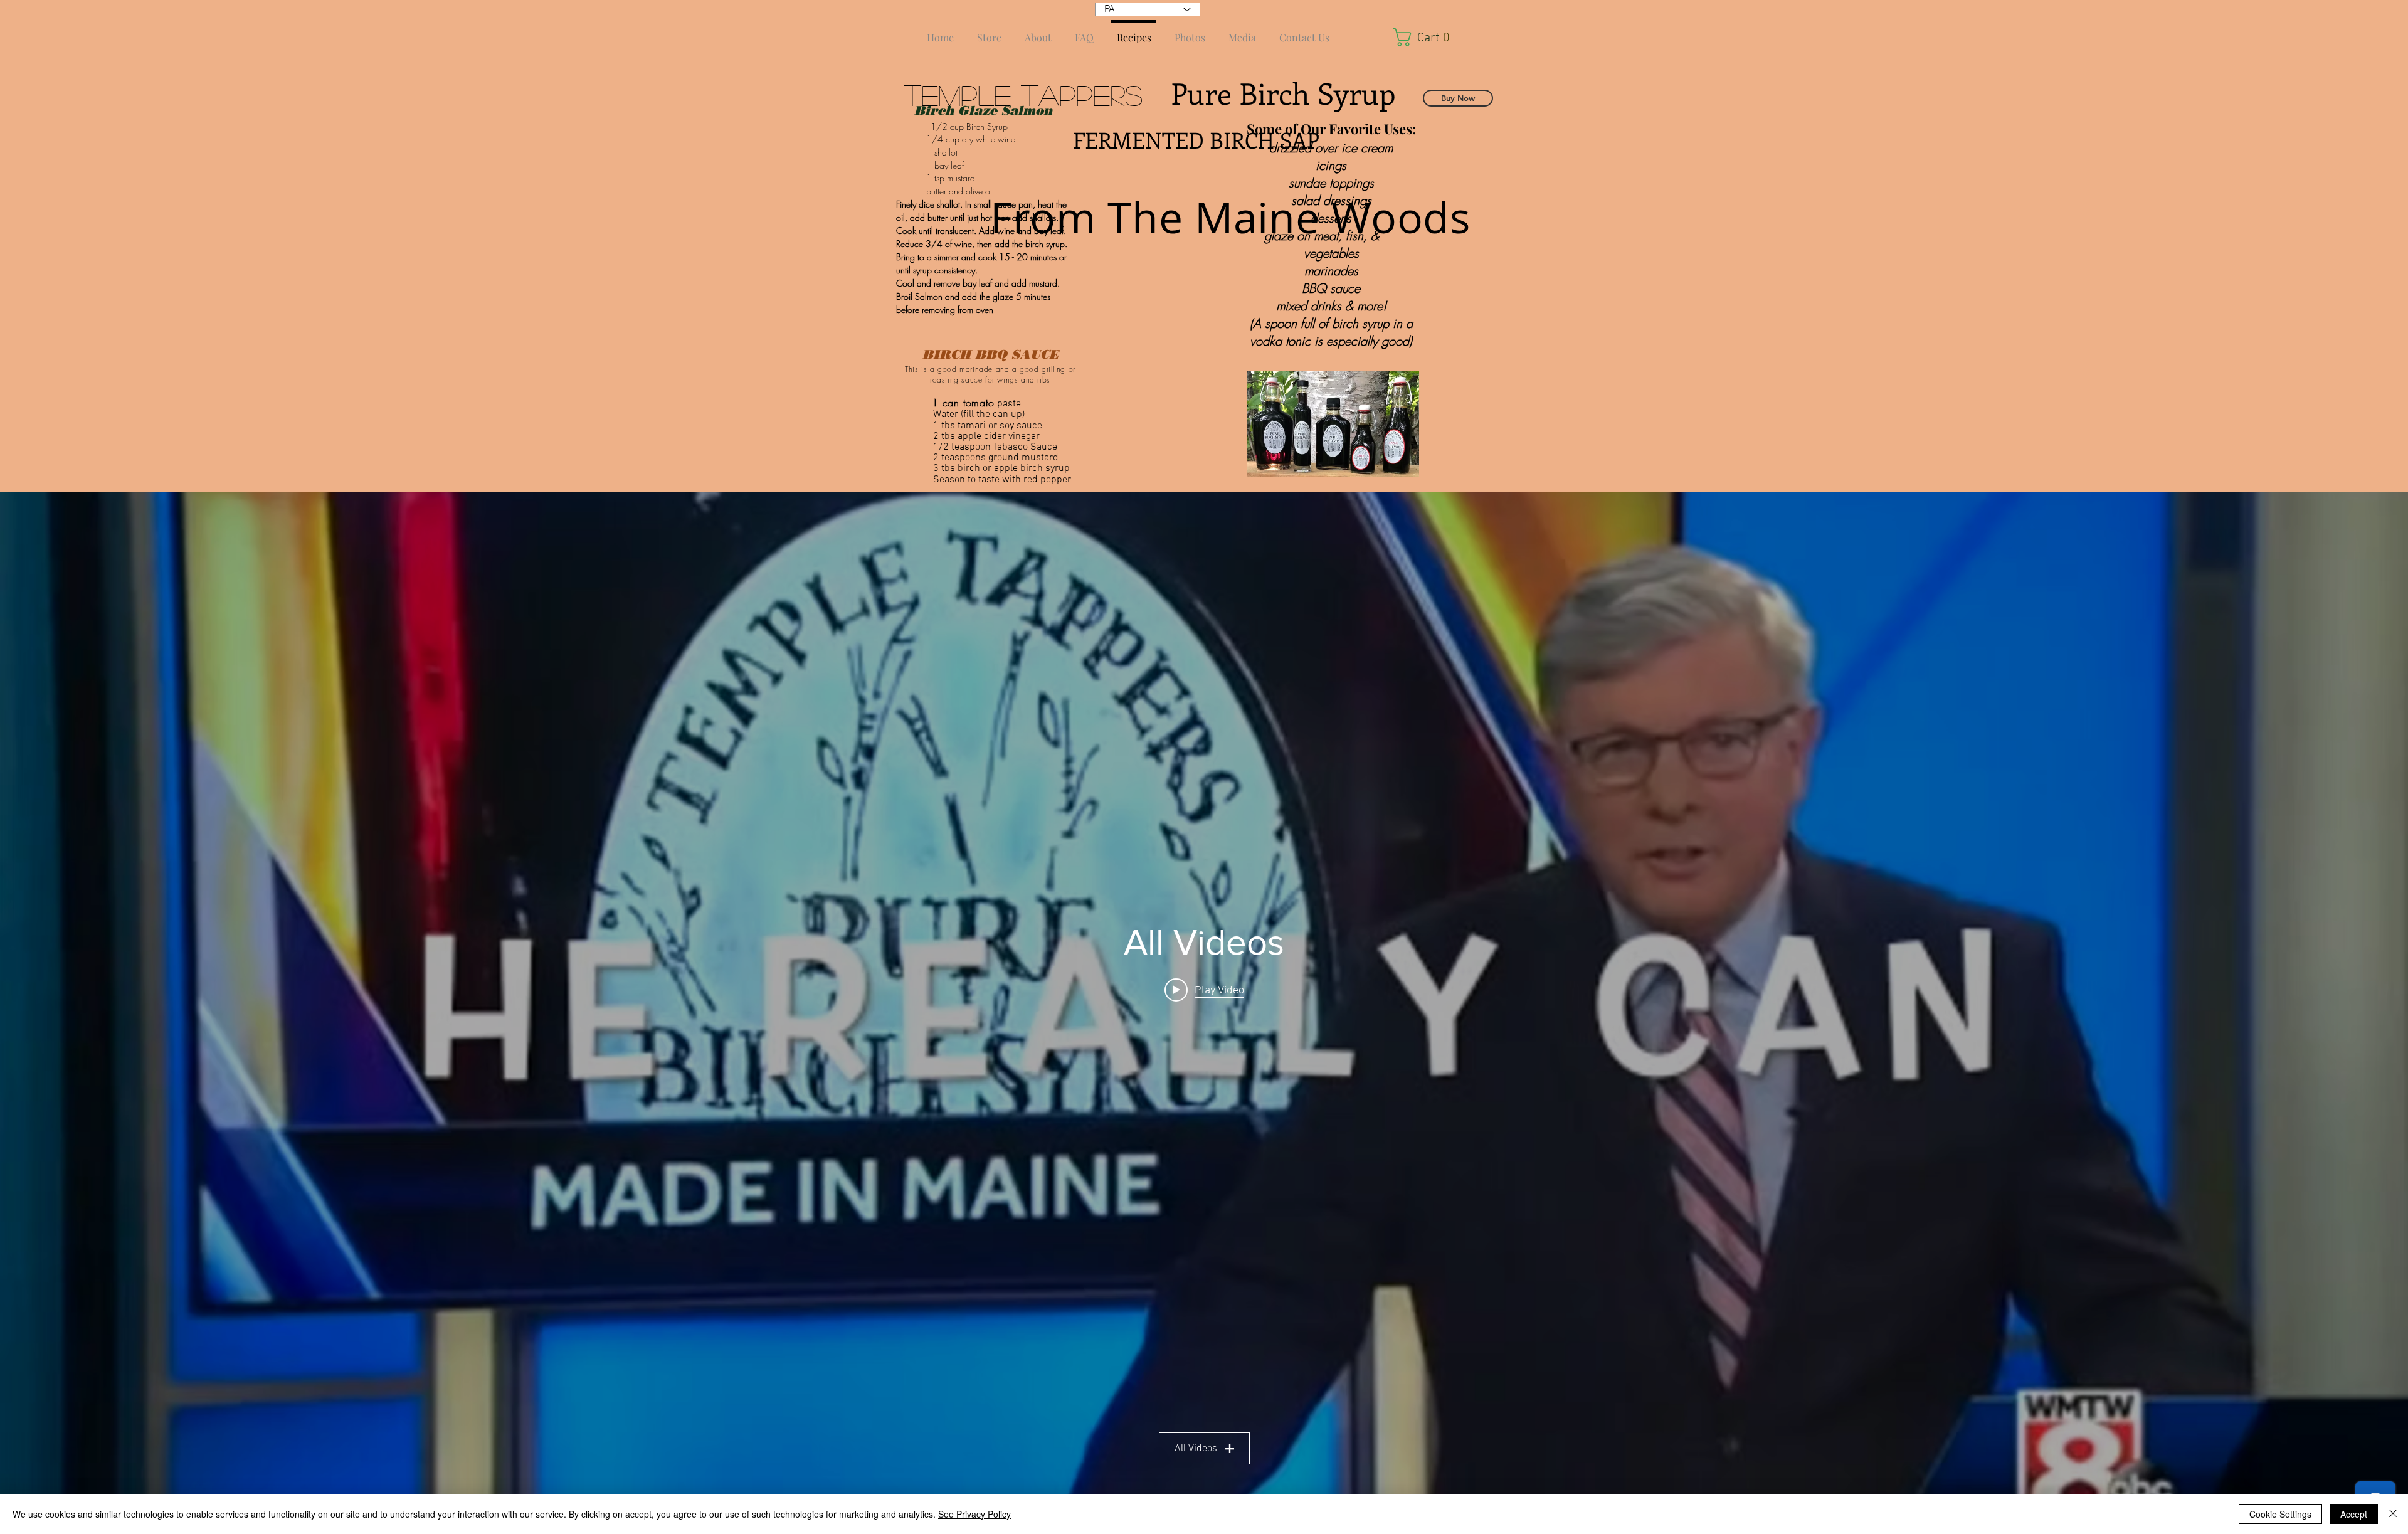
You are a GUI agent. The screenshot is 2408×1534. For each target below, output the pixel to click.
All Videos (1196, 1449)
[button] (1427, 37)
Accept (2354, 1514)
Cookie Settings (2280, 1514)
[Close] (2393, 1514)
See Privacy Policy (974, 1514)
